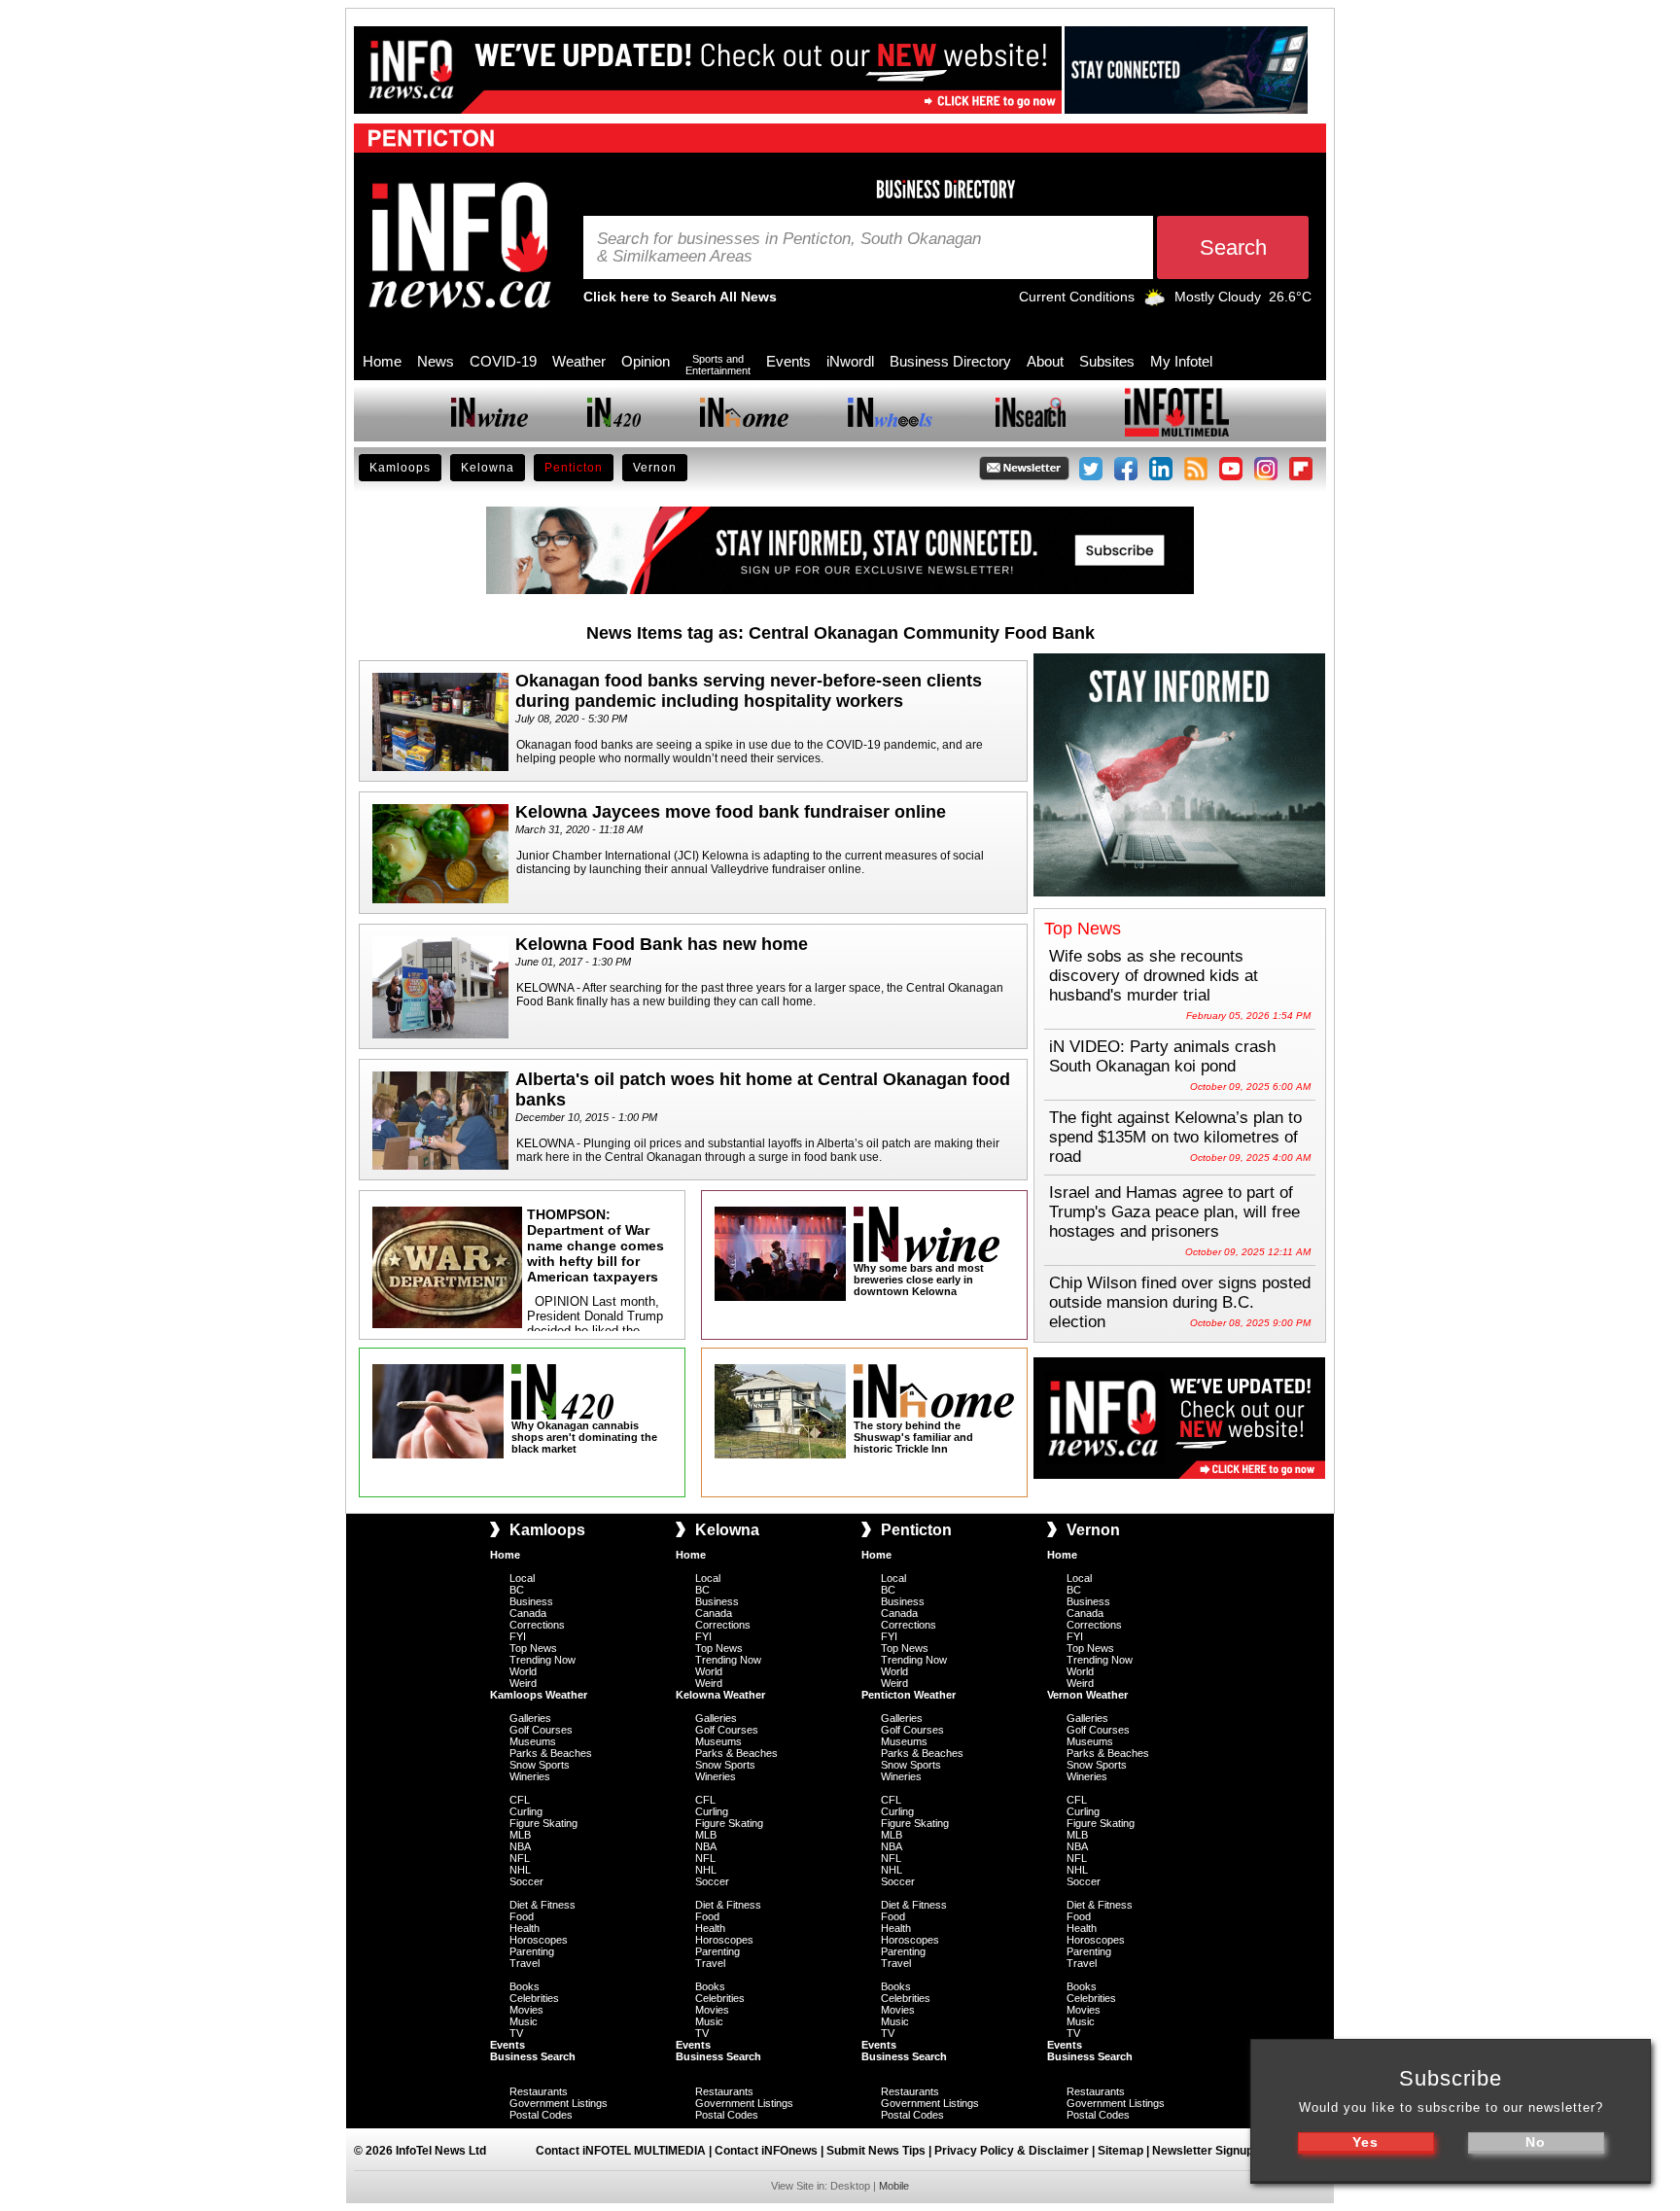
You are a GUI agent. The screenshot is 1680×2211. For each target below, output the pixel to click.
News (436, 361)
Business (531, 1601)
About (1045, 361)
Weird (523, 1683)
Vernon (655, 468)
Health (525, 1928)
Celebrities (534, 1998)
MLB (520, 1835)
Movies (526, 2010)
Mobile (894, 2186)
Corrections (537, 1625)
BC (517, 1590)
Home (382, 361)
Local (522, 1578)
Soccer (526, 1881)
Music (524, 2021)
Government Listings (559, 2103)
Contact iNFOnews (766, 2151)
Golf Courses (541, 1730)
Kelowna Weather (720, 1695)
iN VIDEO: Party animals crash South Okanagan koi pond (1162, 1056)
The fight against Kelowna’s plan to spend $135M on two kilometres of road (1175, 1137)
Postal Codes (541, 2115)
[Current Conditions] (1155, 301)
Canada (528, 1613)
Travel (525, 1963)
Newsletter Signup (1203, 2151)
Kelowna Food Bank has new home (662, 944)
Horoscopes (539, 1940)
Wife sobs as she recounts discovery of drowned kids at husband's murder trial (1154, 976)
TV (516, 2033)
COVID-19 (503, 361)
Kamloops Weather (539, 1695)
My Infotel (1181, 361)
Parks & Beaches (551, 1753)
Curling (526, 1811)
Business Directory (950, 361)
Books (525, 1986)
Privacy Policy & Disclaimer (1012, 2151)
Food (522, 1916)
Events (788, 361)
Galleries (530, 1718)
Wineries (530, 1776)
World (523, 1671)
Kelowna (488, 468)
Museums (533, 1741)
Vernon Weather (1087, 1695)
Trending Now (542, 1660)
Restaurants (539, 2091)
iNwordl (850, 361)
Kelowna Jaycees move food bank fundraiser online (731, 812)
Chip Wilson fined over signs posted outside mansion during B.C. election (1180, 1302)
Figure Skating (543, 1823)
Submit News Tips (876, 2151)
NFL (520, 1858)
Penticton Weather (909, 1695)
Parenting (532, 1951)
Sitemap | (1125, 2151)
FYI (518, 1636)
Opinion (646, 361)
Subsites (1107, 361)
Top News (533, 1648)
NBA (520, 1846)
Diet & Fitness (542, 1905)
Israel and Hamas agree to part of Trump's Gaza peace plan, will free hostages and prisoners (1174, 1212)
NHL (520, 1870)
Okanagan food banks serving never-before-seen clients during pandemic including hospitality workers (749, 691)
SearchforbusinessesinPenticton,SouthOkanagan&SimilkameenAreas (789, 248)
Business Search (533, 2056)
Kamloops (400, 468)
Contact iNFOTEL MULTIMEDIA (621, 2151)
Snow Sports (540, 1765)
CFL (520, 1800)
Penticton (574, 468)
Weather (579, 361)
